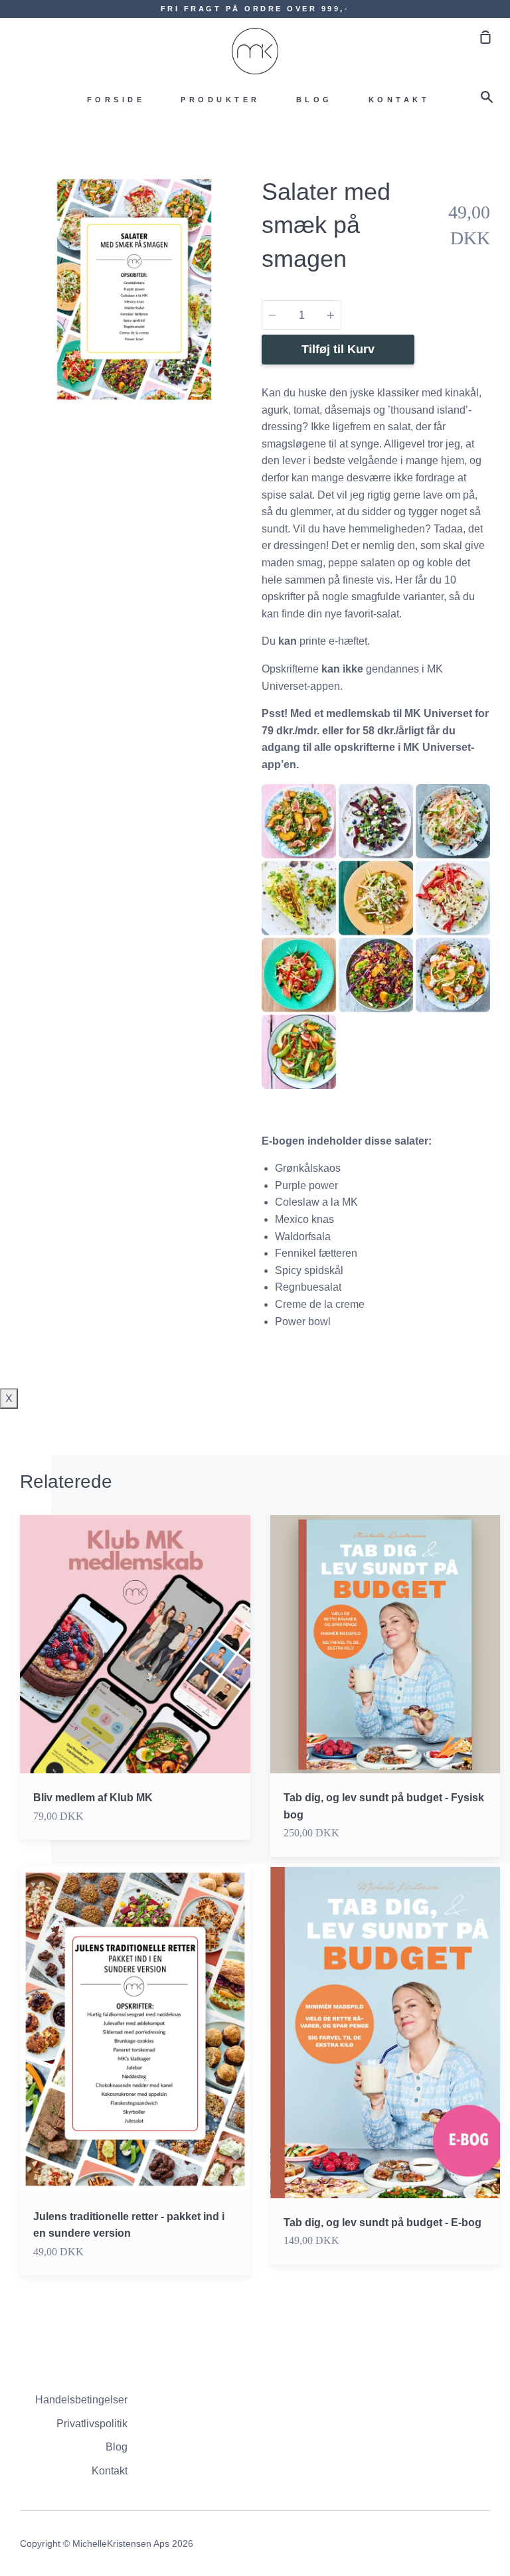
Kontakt (399, 100)
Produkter (220, 100)
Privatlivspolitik (92, 2424)
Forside (116, 100)
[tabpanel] (134, 289)
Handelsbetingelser (81, 2400)
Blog (314, 100)
